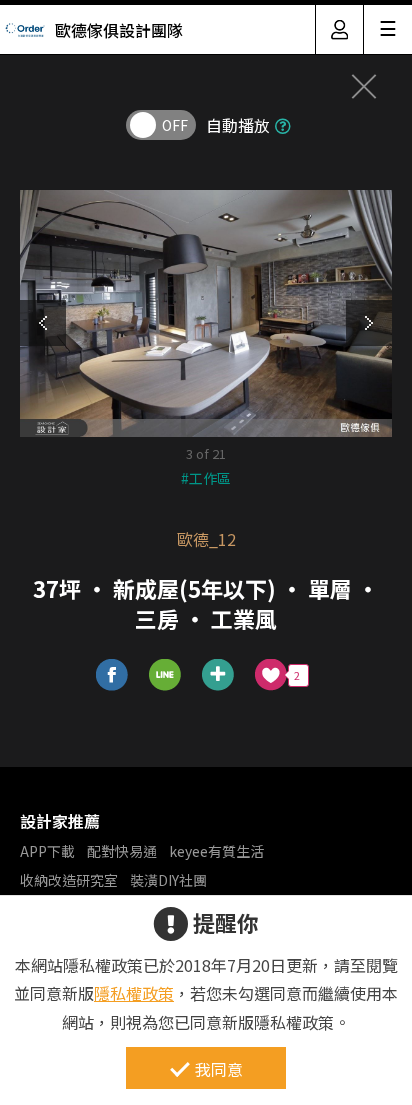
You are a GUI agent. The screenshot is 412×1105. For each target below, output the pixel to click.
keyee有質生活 (216, 851)
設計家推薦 (60, 821)
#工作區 (206, 478)
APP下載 (47, 851)
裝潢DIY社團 (168, 880)
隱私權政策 (134, 993)
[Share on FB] (112, 675)
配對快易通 (122, 851)
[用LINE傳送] (165, 675)
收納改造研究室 (69, 880)
